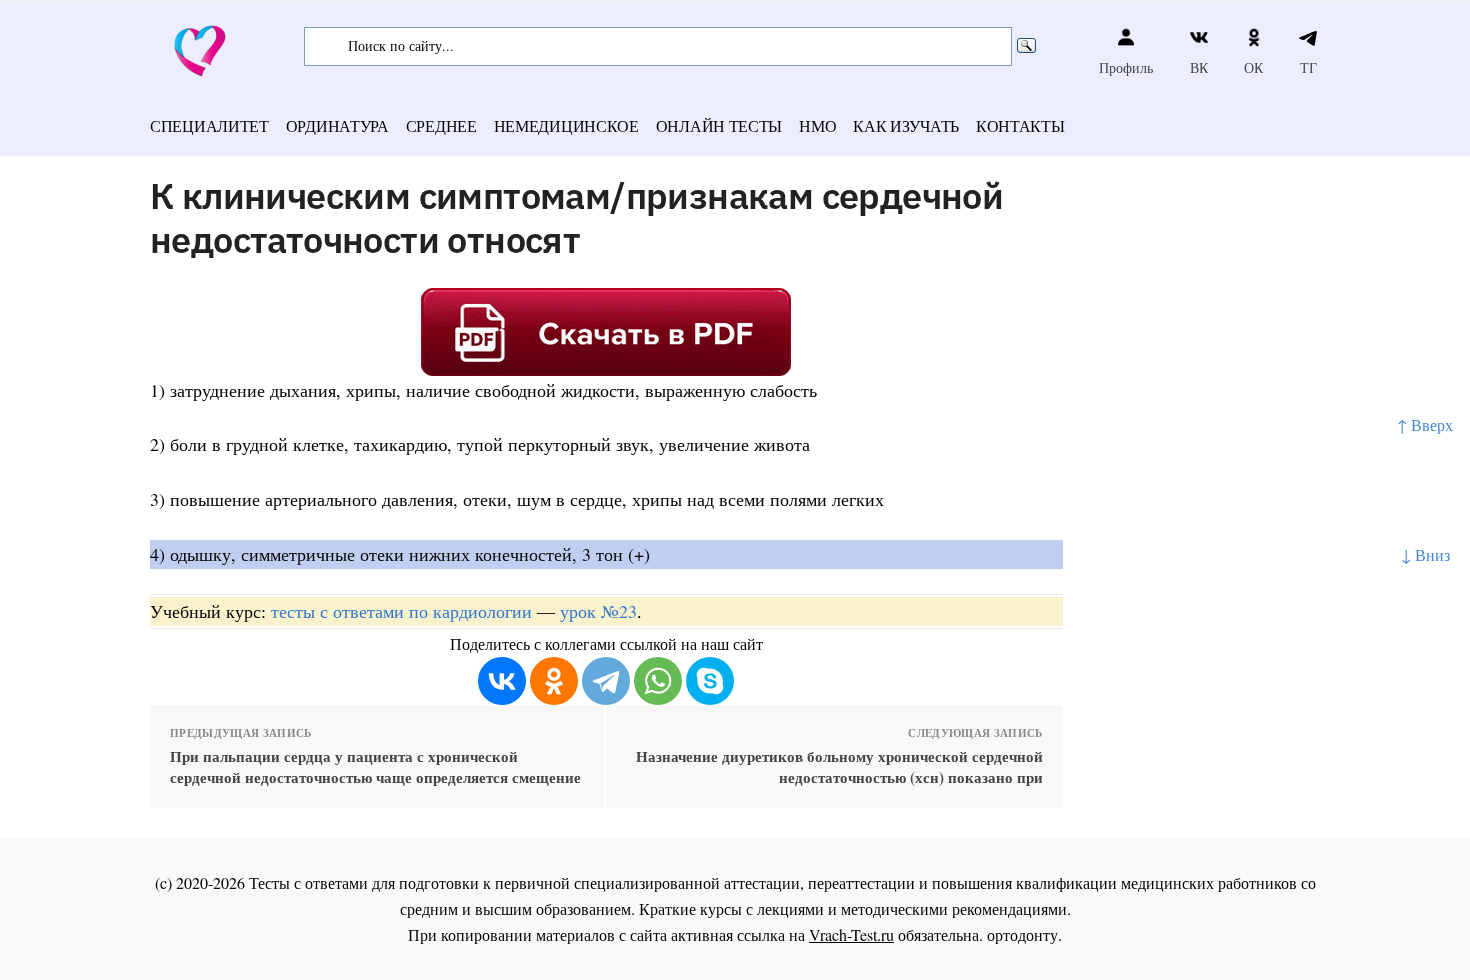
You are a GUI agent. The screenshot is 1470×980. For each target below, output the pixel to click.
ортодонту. (1024, 934)
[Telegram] (606, 681)
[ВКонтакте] (502, 681)
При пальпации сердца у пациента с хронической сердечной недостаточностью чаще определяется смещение (375, 767)
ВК (1199, 67)
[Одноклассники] (554, 681)
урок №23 (598, 611)
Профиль (1126, 67)
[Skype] (710, 681)
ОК (1253, 67)
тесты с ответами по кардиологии (401, 611)
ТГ (1308, 67)
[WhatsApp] (658, 681)
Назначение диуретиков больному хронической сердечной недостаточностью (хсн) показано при (839, 767)
